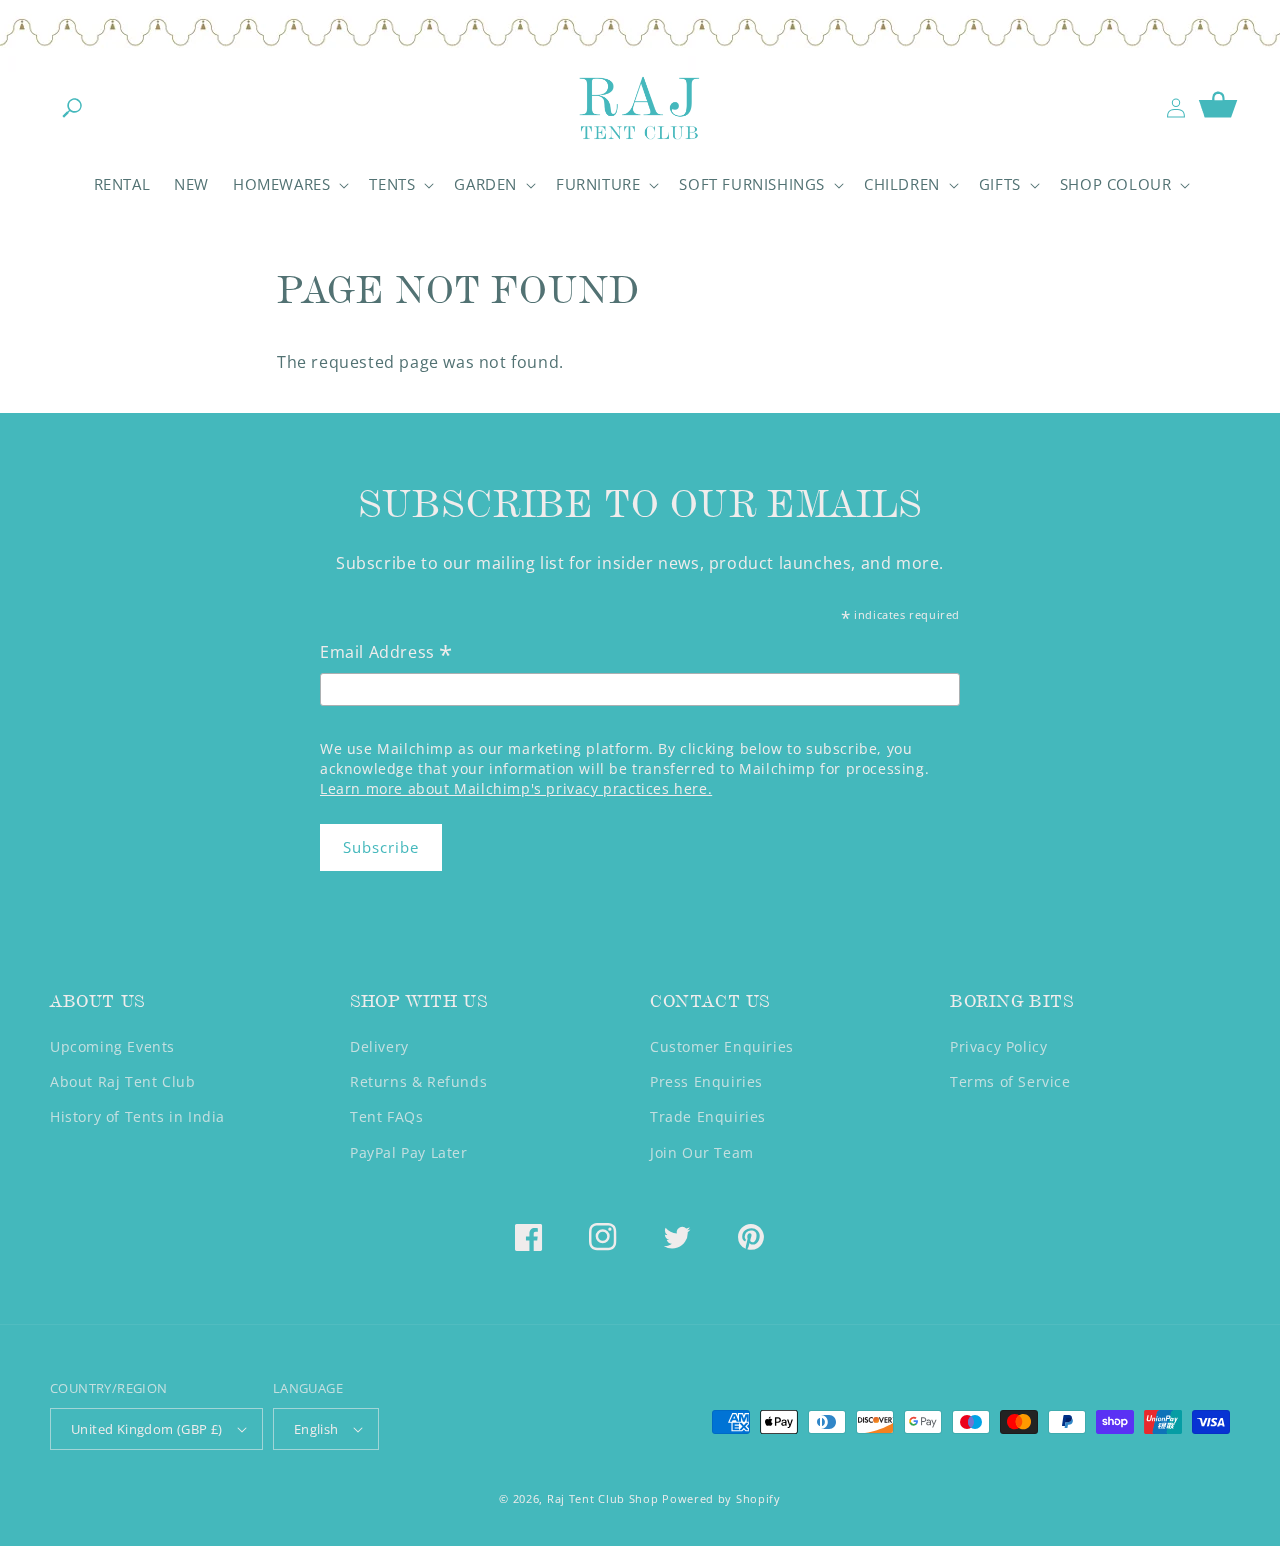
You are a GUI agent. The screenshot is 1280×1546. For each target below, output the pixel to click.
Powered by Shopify (721, 1498)
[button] (72, 108)
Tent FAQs (386, 1116)
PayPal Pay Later (409, 1152)
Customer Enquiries (722, 1046)
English (316, 1429)
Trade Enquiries (708, 1116)
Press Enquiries (706, 1081)
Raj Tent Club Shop (603, 1498)
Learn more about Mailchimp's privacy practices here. (516, 788)
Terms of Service (1010, 1081)
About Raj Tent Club (122, 1081)
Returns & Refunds (418, 1081)
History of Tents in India (137, 1116)
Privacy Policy (998, 1046)
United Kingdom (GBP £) (147, 1429)
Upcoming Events (112, 1046)
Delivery (379, 1046)
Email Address (386, 653)
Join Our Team (702, 1152)
